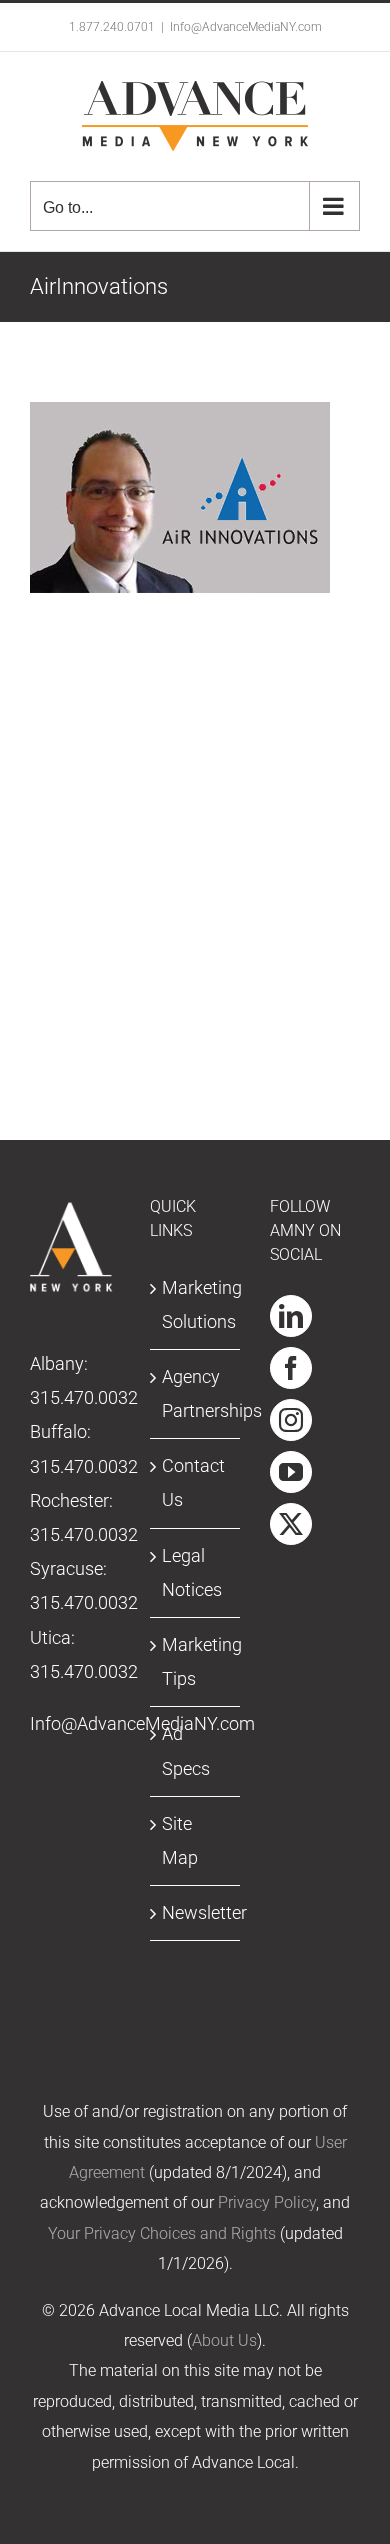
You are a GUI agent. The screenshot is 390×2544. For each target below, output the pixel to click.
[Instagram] (291, 1420)
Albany (57, 1363)
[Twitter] (291, 1524)
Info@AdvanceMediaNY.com (246, 27)
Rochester (69, 1500)
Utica (50, 1637)
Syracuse (66, 1568)
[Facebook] (291, 1368)
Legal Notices (192, 1572)
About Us (224, 2340)
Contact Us (193, 1482)
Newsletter (196, 1912)
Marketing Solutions (196, 1304)
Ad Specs (186, 1750)
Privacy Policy (267, 2202)
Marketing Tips (196, 1661)
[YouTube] (291, 1472)
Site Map (180, 1840)
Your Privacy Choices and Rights (162, 2233)
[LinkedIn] (291, 1316)
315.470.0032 (84, 1397)
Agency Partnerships (196, 1393)
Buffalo (58, 1431)
